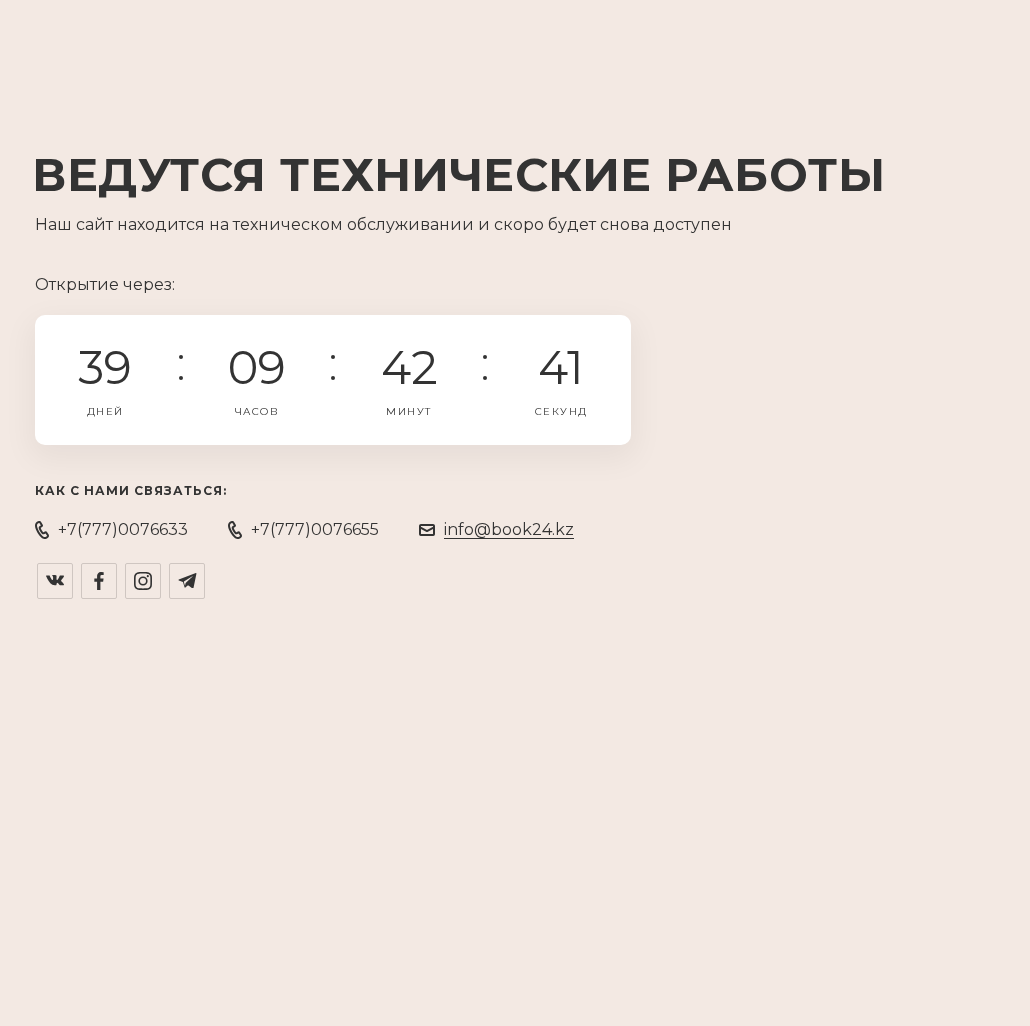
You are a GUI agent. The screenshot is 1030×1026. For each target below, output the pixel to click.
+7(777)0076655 (315, 529)
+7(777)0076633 (123, 529)
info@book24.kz (509, 529)
